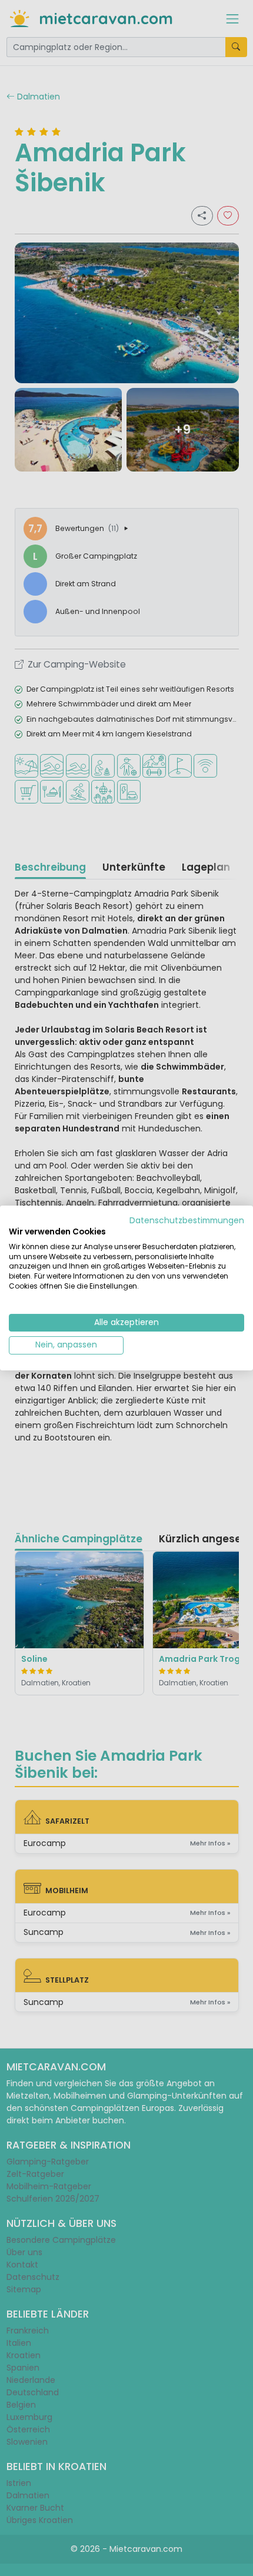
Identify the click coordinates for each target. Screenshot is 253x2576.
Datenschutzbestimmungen (187, 1221)
